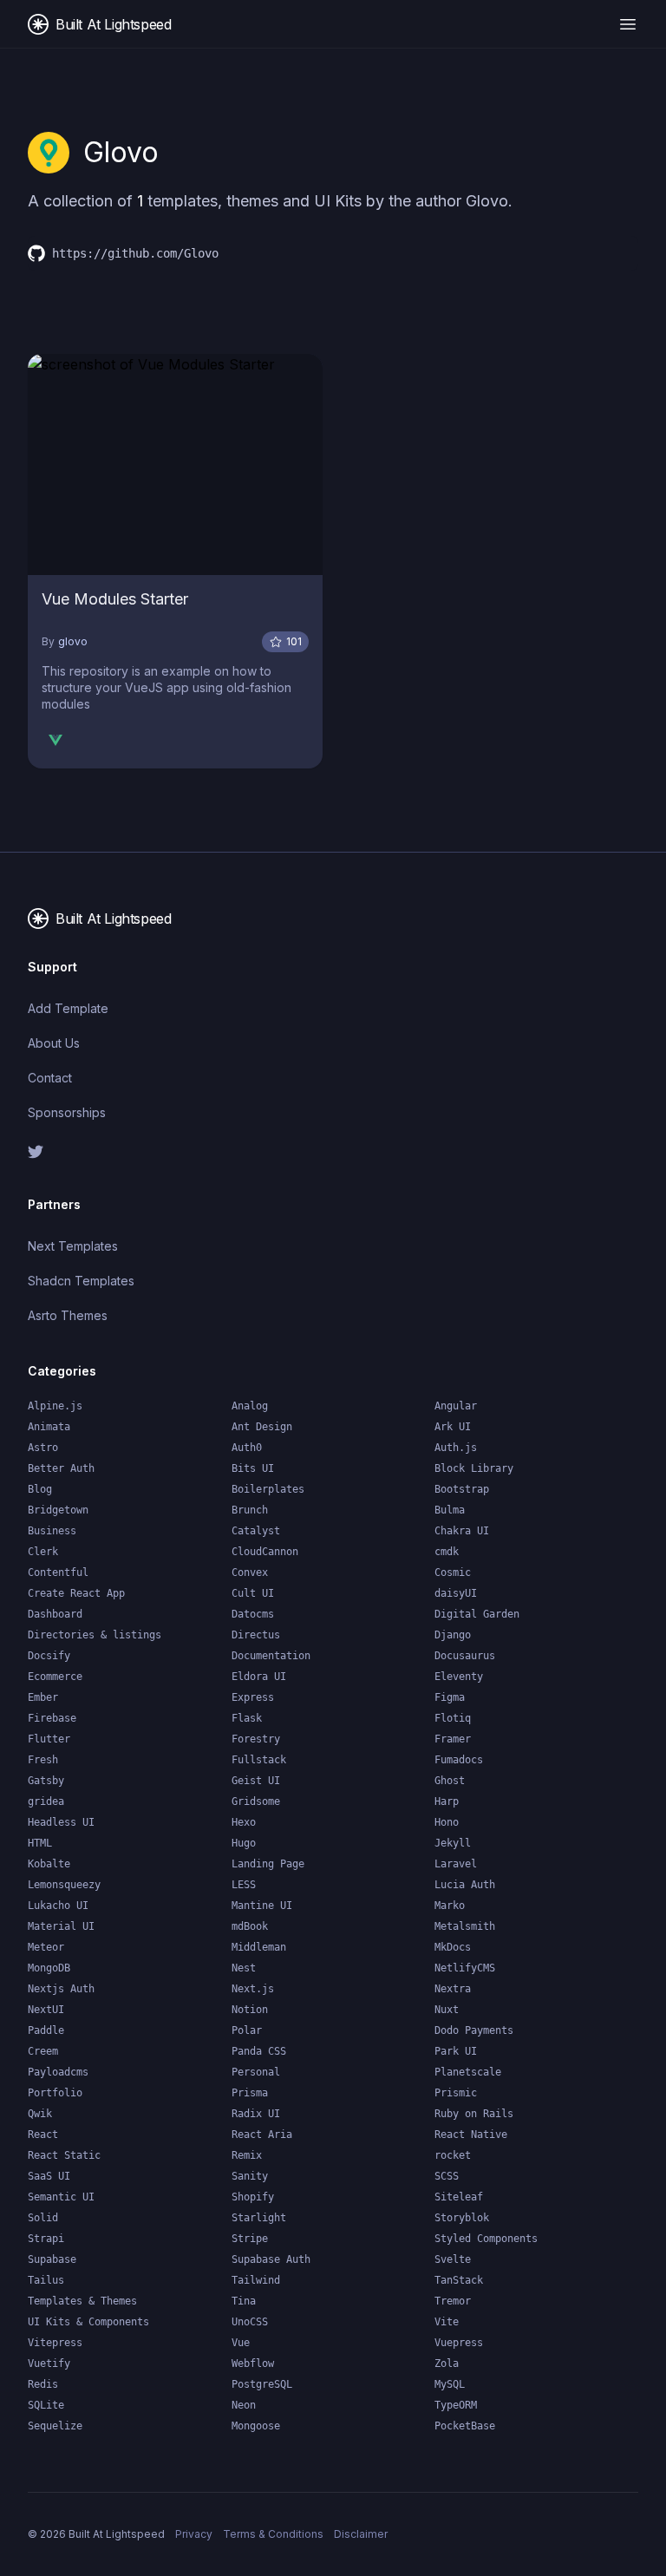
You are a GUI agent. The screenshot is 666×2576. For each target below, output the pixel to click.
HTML (40, 1843)
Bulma (450, 1510)
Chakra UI (462, 1531)
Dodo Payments (474, 2030)
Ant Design (262, 1427)
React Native (471, 2135)
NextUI (46, 2010)
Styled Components (486, 2239)
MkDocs (453, 1947)
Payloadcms (58, 2072)
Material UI (61, 1926)
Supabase (52, 2259)
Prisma (250, 2093)
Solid (43, 2218)
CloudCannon (265, 1552)
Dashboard (55, 1614)
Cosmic (453, 1572)
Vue (241, 2343)
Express (253, 1697)
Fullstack (259, 1760)
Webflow (253, 2364)
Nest (244, 1968)
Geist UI (256, 1781)
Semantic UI (61, 2197)
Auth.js (456, 1448)
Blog (40, 1489)
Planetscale (468, 2072)
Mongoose (256, 2426)
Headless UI (61, 1822)
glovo (73, 641)
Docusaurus (465, 1656)
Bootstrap (462, 1489)
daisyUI (456, 1593)
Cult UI (253, 1593)
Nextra (453, 1989)
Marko (450, 1906)
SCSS (447, 2176)
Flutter (49, 1739)
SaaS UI (49, 2176)
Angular (456, 1406)
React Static (64, 2155)
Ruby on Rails (474, 2114)
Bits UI (253, 1468)
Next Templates (73, 1246)
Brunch (250, 1510)
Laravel (456, 1864)
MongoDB (49, 1968)
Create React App (76, 1593)
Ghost (450, 1781)
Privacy (194, 2534)
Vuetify (49, 2364)
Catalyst (256, 1531)
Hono (447, 1822)
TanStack (459, 2280)
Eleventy (459, 1677)
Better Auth (61, 1468)
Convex (250, 1572)
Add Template (68, 1008)
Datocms (253, 1614)
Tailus (46, 2280)
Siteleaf (459, 2197)
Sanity (250, 2176)
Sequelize (55, 2426)
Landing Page (268, 1864)
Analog (250, 1406)
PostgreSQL (262, 2384)
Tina (244, 2301)
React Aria (262, 2135)
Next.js (253, 1989)
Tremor (453, 2301)
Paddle (46, 2030)
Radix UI (256, 2114)
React (43, 2135)
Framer (453, 1739)
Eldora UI (259, 1677)
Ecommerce (55, 1677)
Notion (250, 2010)
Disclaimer (361, 2534)
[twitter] (173, 1152)
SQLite (46, 2405)
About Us (54, 1043)
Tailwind (256, 2280)
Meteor (46, 1947)
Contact (50, 1078)
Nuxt (447, 2010)
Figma (450, 1697)
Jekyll (453, 1843)
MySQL (450, 2384)
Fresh (43, 1760)
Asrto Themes (68, 1315)
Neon (244, 2405)
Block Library (474, 1468)
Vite (447, 2322)
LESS (244, 1885)
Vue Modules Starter (115, 599)
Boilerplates (268, 1489)
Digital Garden (477, 1614)
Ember (43, 1697)
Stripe (250, 2239)
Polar (247, 2030)
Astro (43, 1448)
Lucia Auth (465, 1885)
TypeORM (456, 2405)
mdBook (250, 1926)
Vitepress (55, 2343)
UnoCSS (250, 2322)
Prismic (456, 2093)
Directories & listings (95, 1635)
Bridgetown (58, 1510)
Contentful (58, 1572)
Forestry (256, 1739)
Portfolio (55, 2093)
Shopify (253, 2197)
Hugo (244, 1843)
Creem (43, 2051)
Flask (247, 1718)
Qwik (40, 2114)
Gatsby (46, 1781)
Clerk (43, 1552)
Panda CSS (259, 2051)
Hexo (244, 1822)
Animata (49, 1427)
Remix (247, 2155)
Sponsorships (67, 1112)
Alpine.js (55, 1406)
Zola (447, 2364)
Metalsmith (465, 1926)
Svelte (453, 2259)
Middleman (259, 1947)
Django (453, 1635)
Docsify (49, 1656)
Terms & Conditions (273, 2534)
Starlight (259, 2218)
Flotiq (453, 1718)
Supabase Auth (271, 2259)
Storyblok (462, 2218)
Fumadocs (459, 1760)
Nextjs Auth (61, 1989)
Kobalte (49, 1864)
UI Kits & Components (88, 2322)
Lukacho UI (58, 1906)
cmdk (447, 1552)
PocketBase (465, 2426)
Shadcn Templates (81, 1281)
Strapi (46, 2239)
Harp (447, 1801)
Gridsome (256, 1801)
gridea (46, 1801)
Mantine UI (262, 1906)
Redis (43, 2384)
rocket (453, 2155)
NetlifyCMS (465, 1968)
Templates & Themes (82, 2301)
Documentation (271, 1656)
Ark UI (453, 1427)
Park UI (456, 2051)
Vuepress (459, 2343)
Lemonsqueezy (64, 1885)
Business (52, 1531)
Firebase (52, 1718)
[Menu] (628, 24)
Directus (256, 1635)
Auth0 (247, 1448)
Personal (256, 2072)
